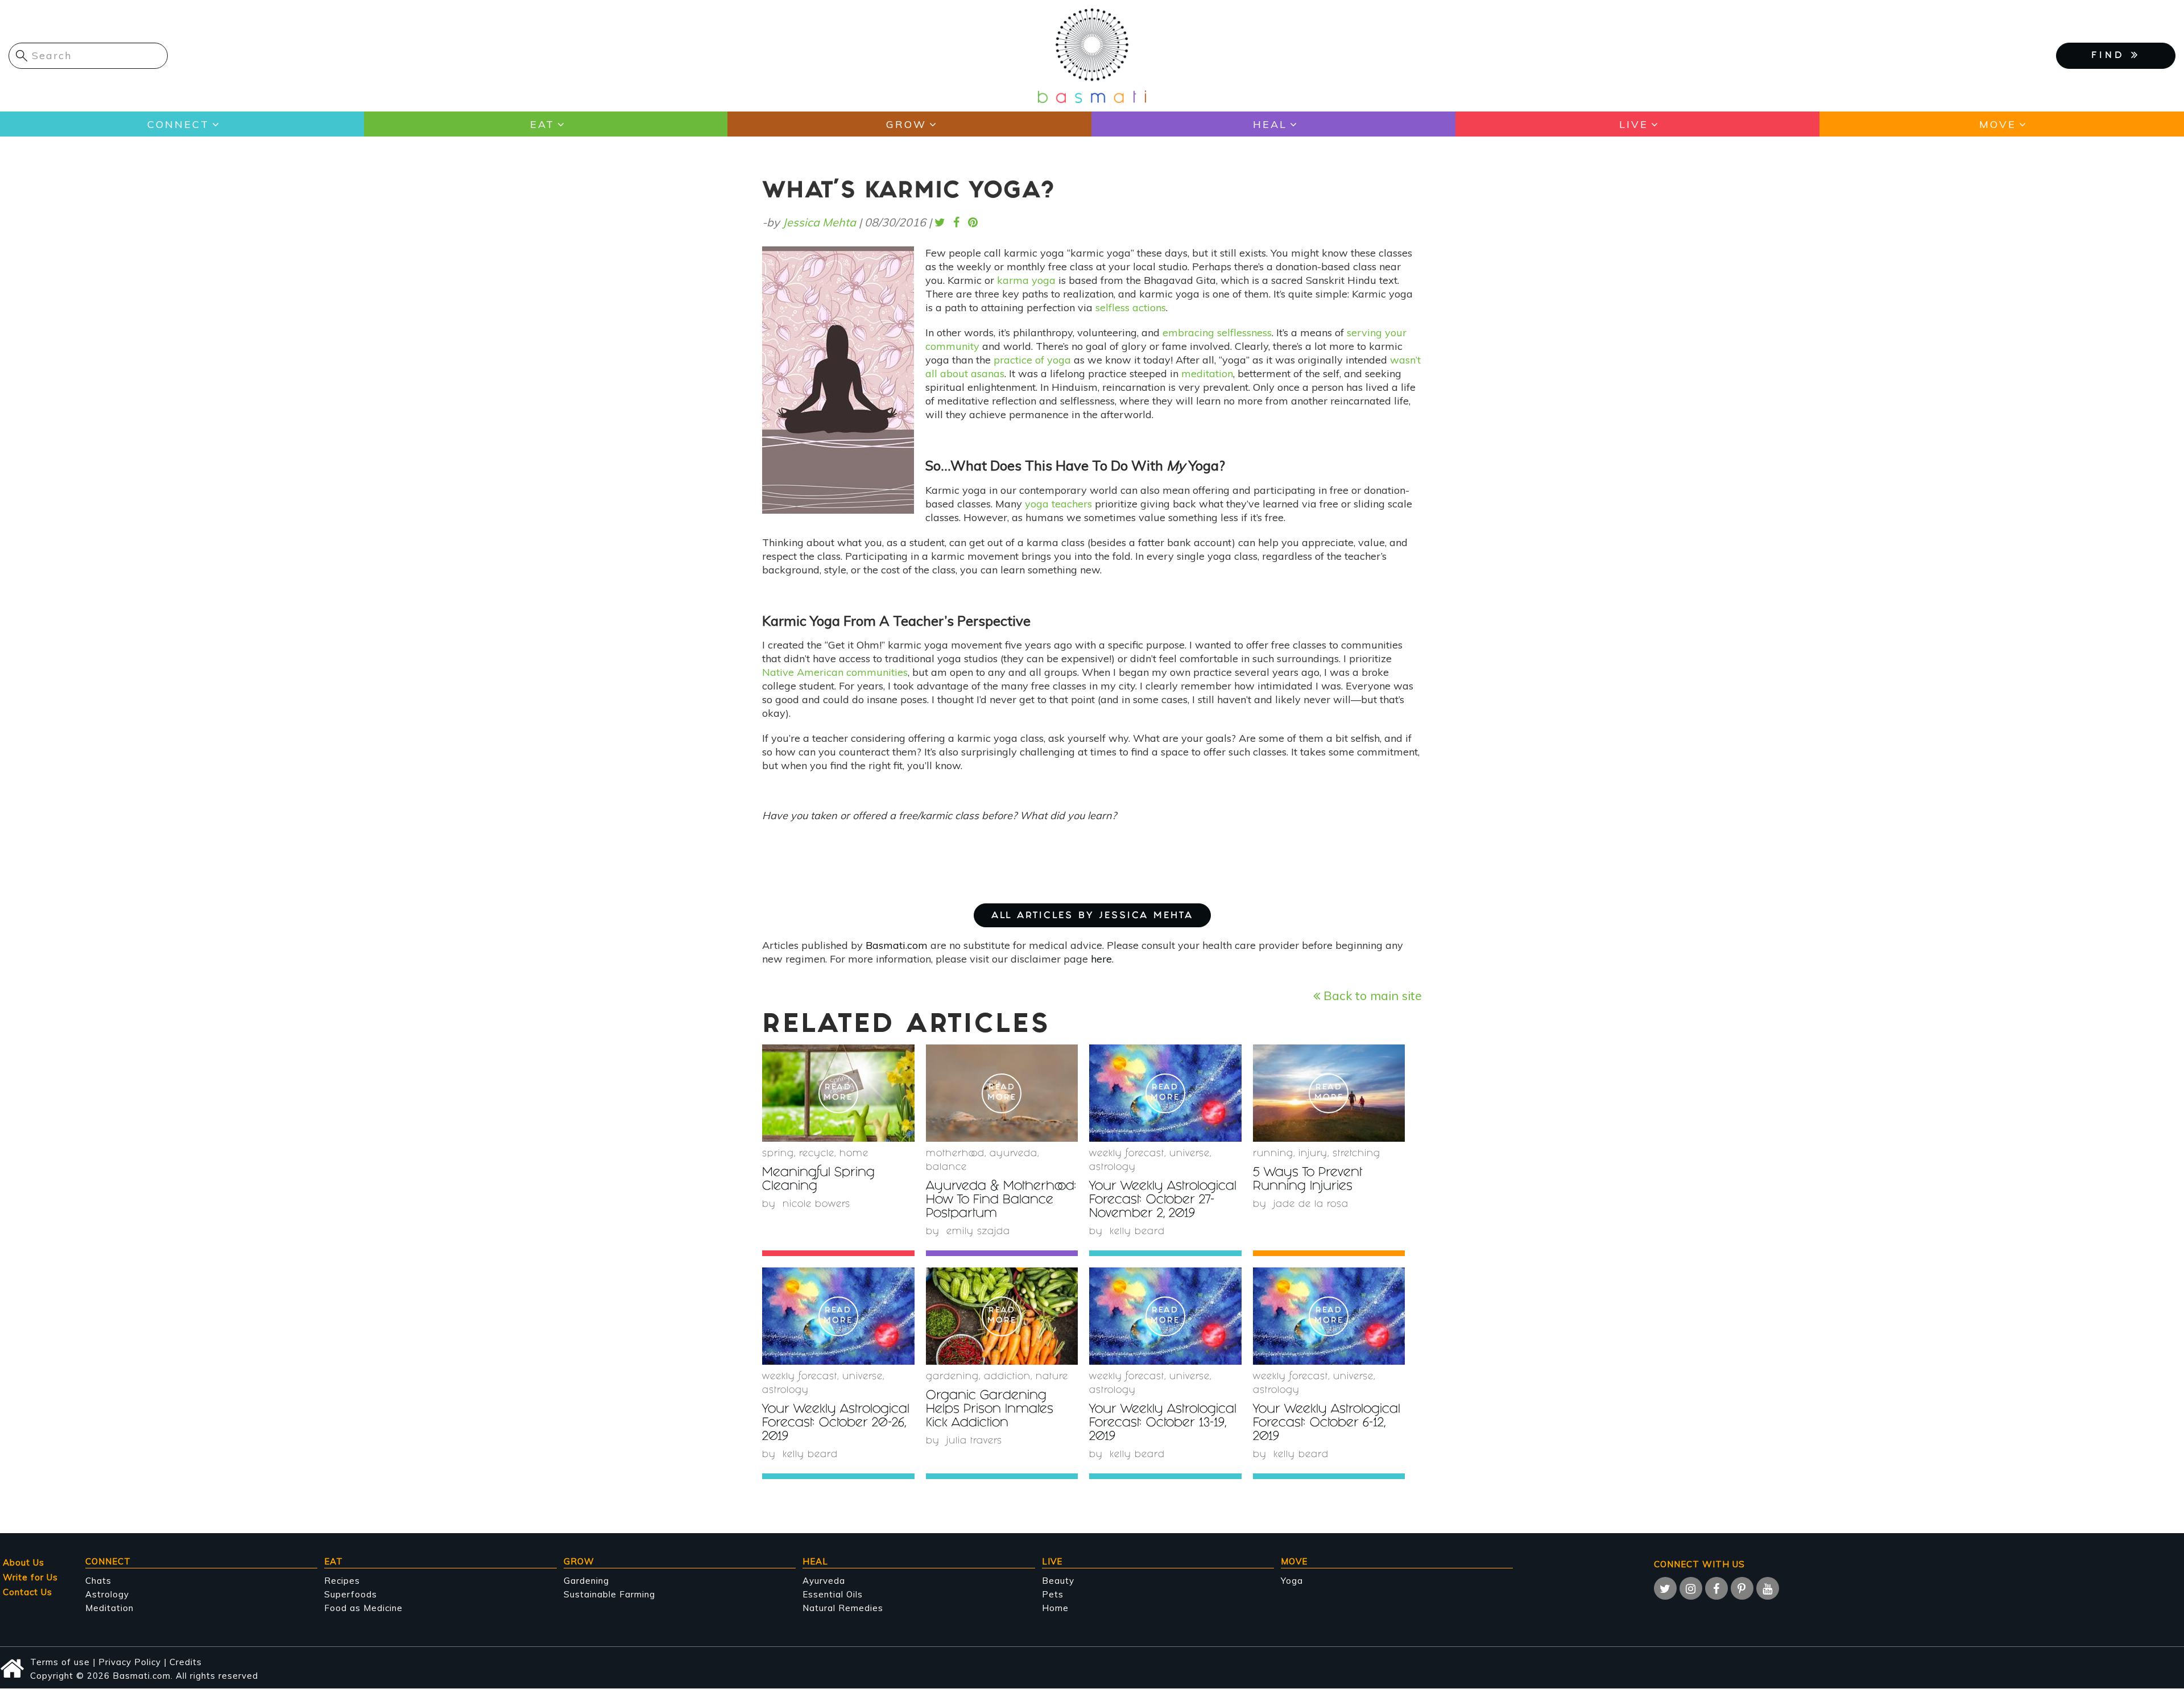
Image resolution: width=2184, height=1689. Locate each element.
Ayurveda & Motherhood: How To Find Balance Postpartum (1001, 1201)
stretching (1356, 1154)
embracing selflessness (1217, 333)
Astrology (1112, 1168)
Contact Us (28, 1592)
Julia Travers (974, 1441)
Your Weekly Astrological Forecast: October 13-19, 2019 (1163, 1424)
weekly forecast (1127, 1154)
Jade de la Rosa (1311, 1205)
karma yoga (1026, 280)
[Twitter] (1665, 1588)
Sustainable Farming (609, 1594)
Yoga (1292, 1581)
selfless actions (1131, 307)
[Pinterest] (1742, 1588)
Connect (178, 124)
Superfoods (351, 1594)
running (1273, 1154)
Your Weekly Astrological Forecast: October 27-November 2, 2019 (1163, 1201)
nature (1052, 1377)
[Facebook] (1716, 1588)
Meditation (109, 1608)
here (1101, 959)
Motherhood (955, 1154)
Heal (1270, 124)
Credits (186, 1662)
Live (1634, 124)
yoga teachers (1058, 504)
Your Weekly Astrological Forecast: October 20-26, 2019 (836, 1424)
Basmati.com (897, 945)
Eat (542, 124)
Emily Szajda (978, 1232)
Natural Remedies (843, 1608)
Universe (1190, 1154)
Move (1998, 124)
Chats (98, 1581)
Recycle (817, 1154)
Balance (946, 1168)
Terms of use (60, 1662)
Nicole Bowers (816, 1205)
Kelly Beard (1137, 1232)
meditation (1207, 373)
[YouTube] (1768, 1588)
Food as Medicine (363, 1608)
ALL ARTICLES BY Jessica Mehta (1092, 916)
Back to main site (1371, 995)
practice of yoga (1032, 360)
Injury (1313, 1154)
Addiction (1007, 1377)
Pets (1053, 1594)
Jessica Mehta (819, 222)
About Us (24, 1562)
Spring (778, 1154)
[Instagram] (1691, 1588)
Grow (906, 124)
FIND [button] (2111, 56)
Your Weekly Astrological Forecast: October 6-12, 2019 (1327, 1424)
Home (854, 1154)
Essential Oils (833, 1594)
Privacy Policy (130, 1662)
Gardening (952, 1377)
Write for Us (30, 1577)
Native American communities (835, 672)
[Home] (1092, 55)
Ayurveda (1014, 1154)
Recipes (342, 1581)
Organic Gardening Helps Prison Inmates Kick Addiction (990, 1410)
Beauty (1058, 1581)
